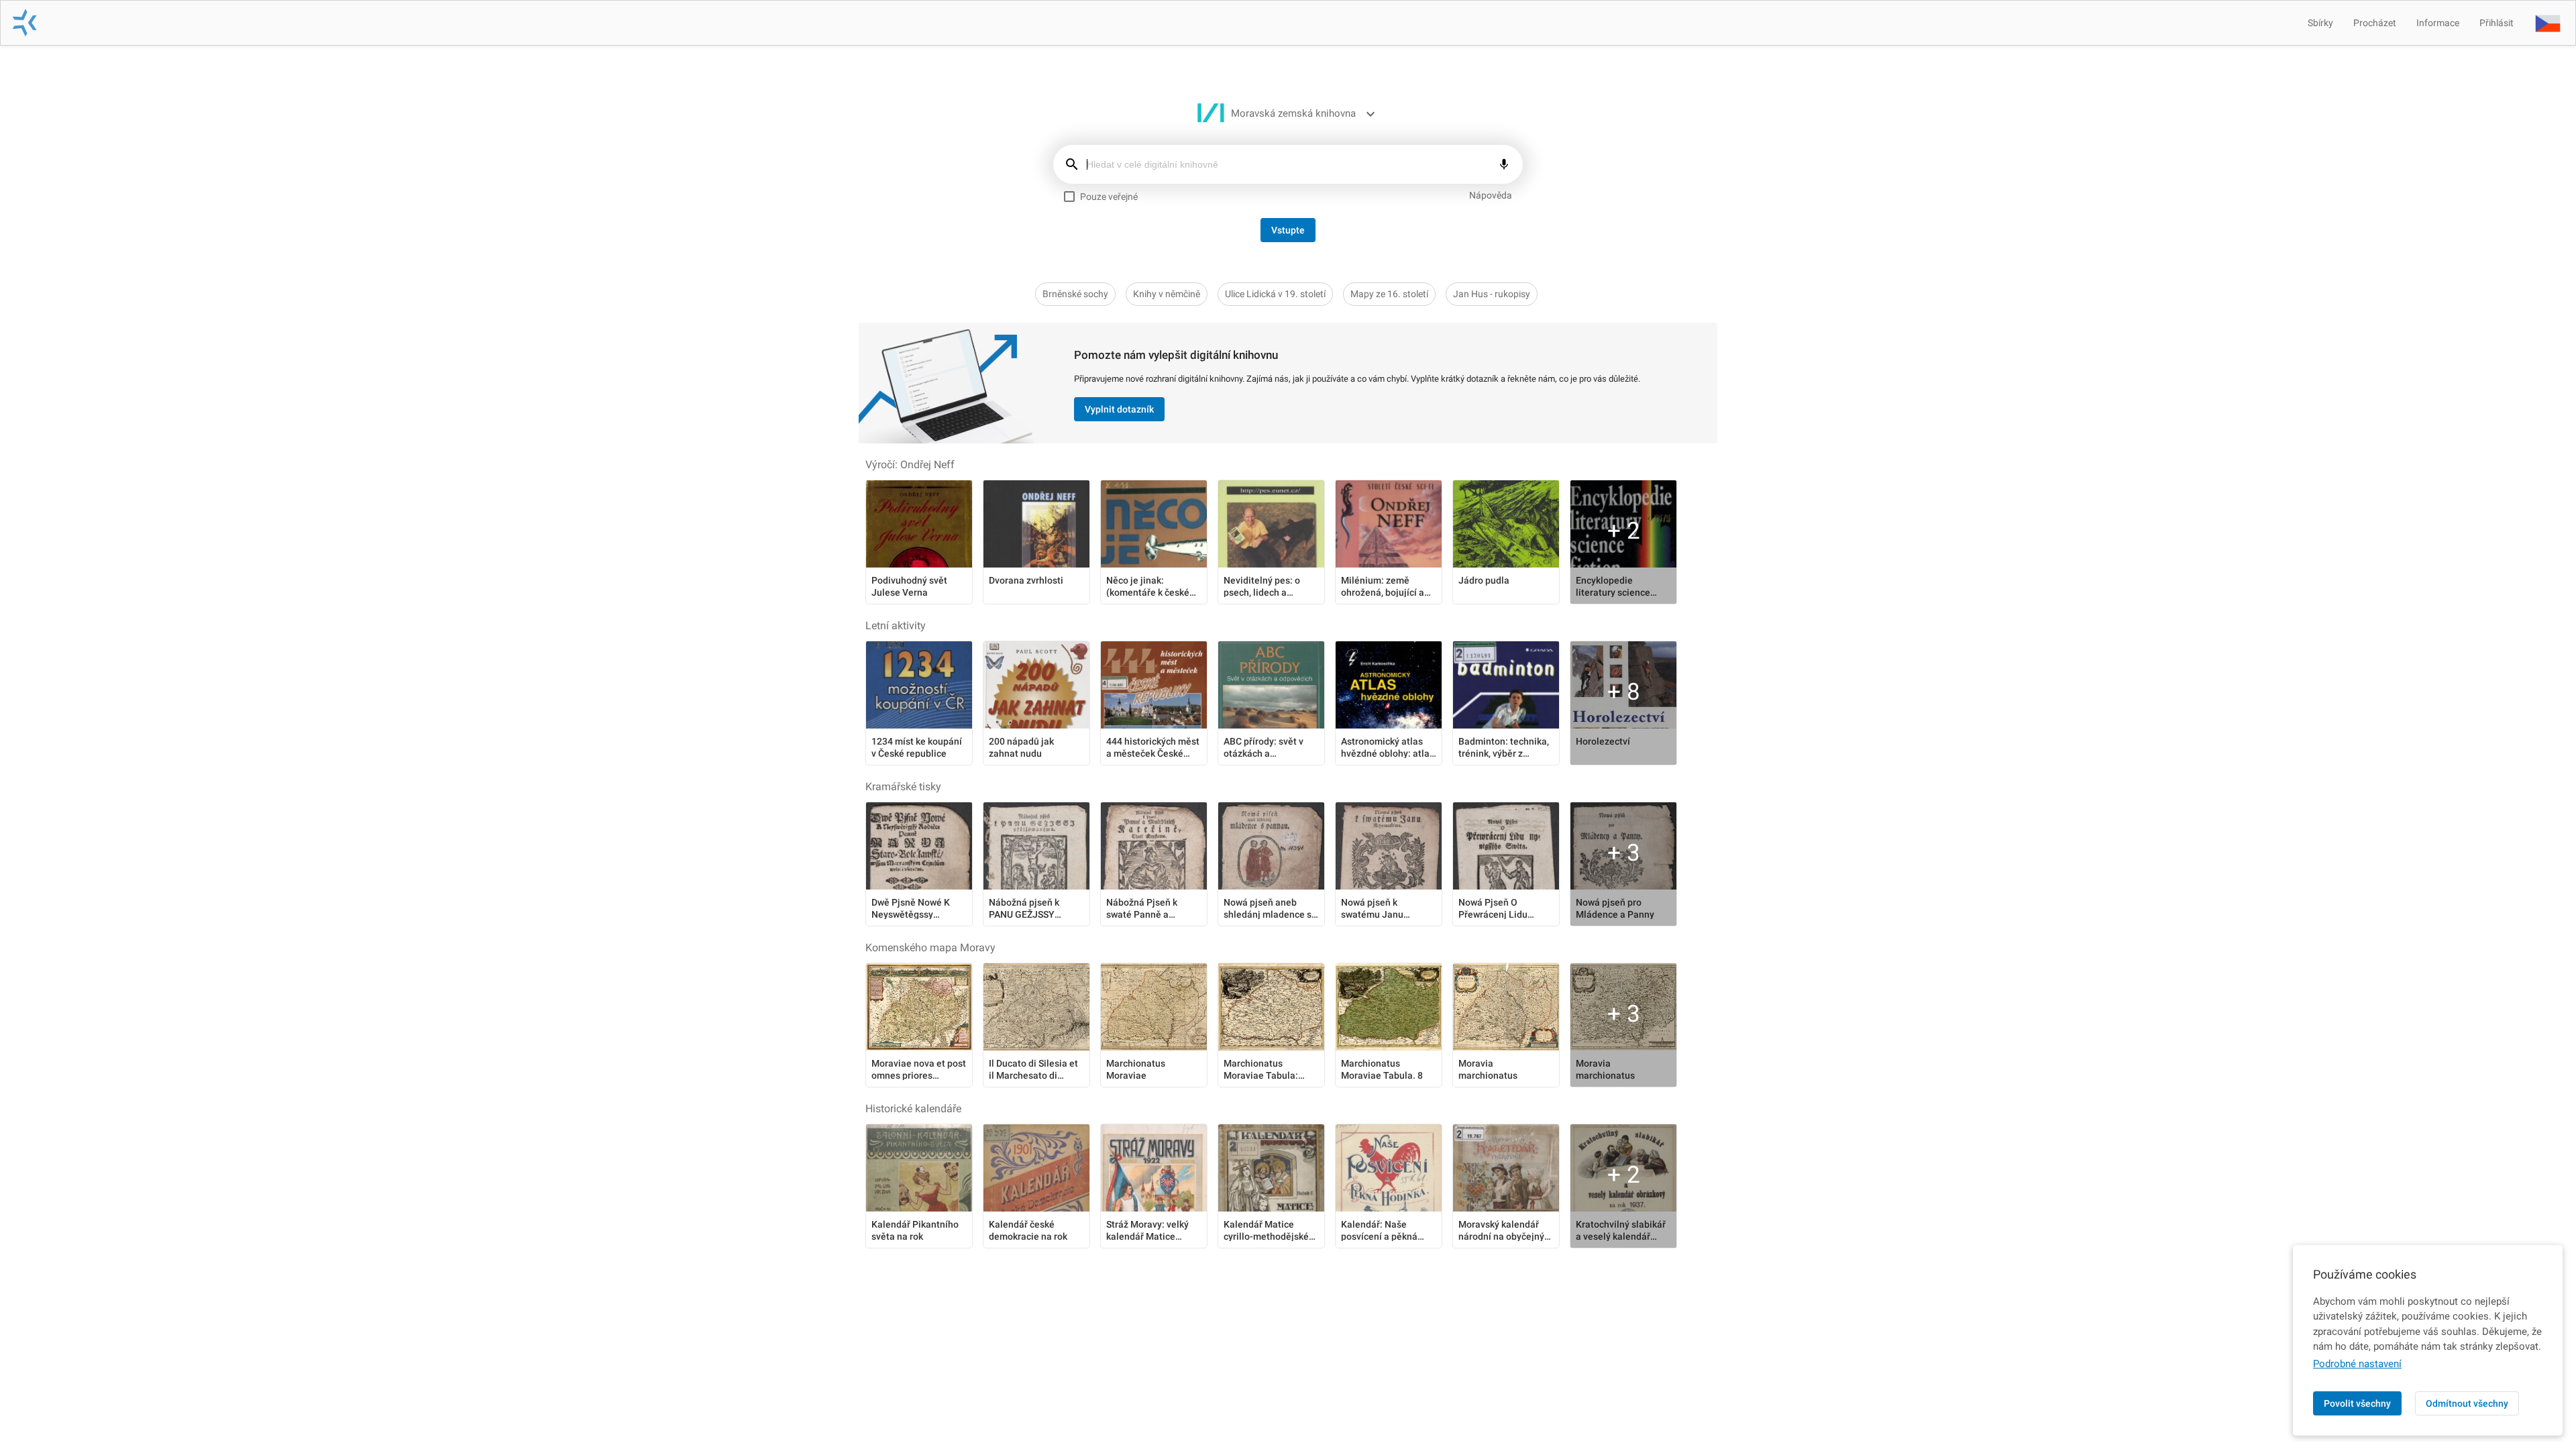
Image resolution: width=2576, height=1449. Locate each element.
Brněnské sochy (1075, 294)
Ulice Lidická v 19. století (1275, 294)
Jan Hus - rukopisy (1492, 294)
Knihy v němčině (1167, 294)
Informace (2438, 23)
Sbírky (2320, 23)
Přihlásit (2497, 23)
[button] (2548, 23)
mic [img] (1504, 164)
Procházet (2375, 23)
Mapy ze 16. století (1389, 294)
